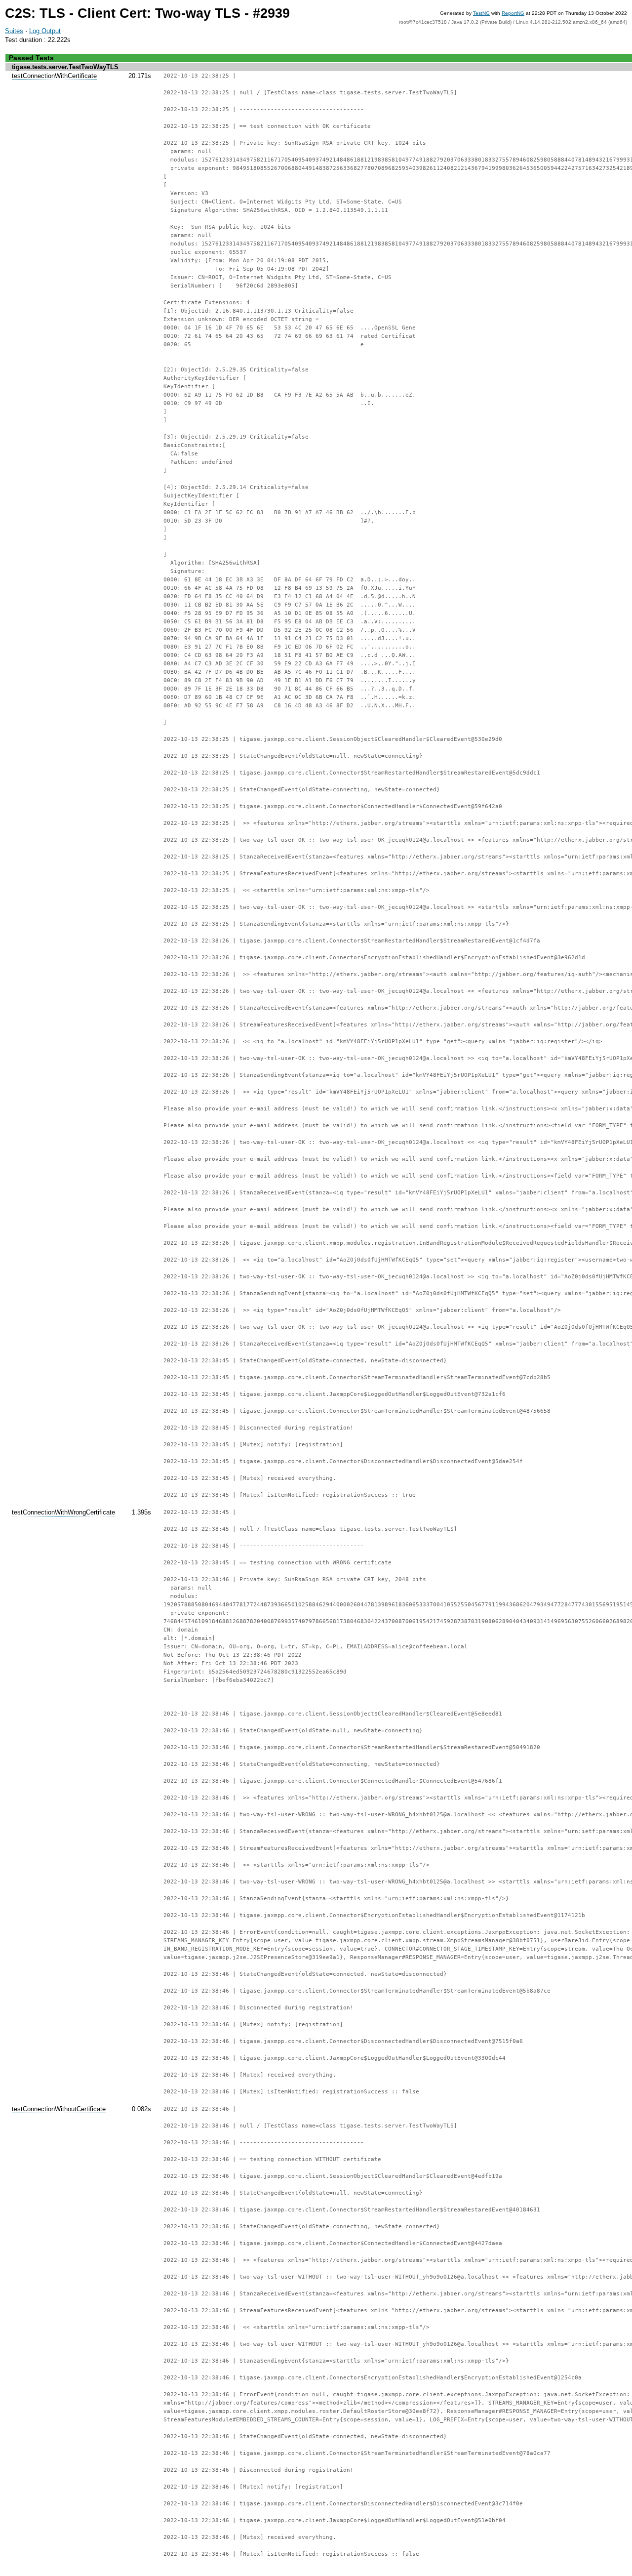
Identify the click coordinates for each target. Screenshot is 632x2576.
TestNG (481, 13)
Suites (14, 31)
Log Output (45, 31)
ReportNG (513, 13)
